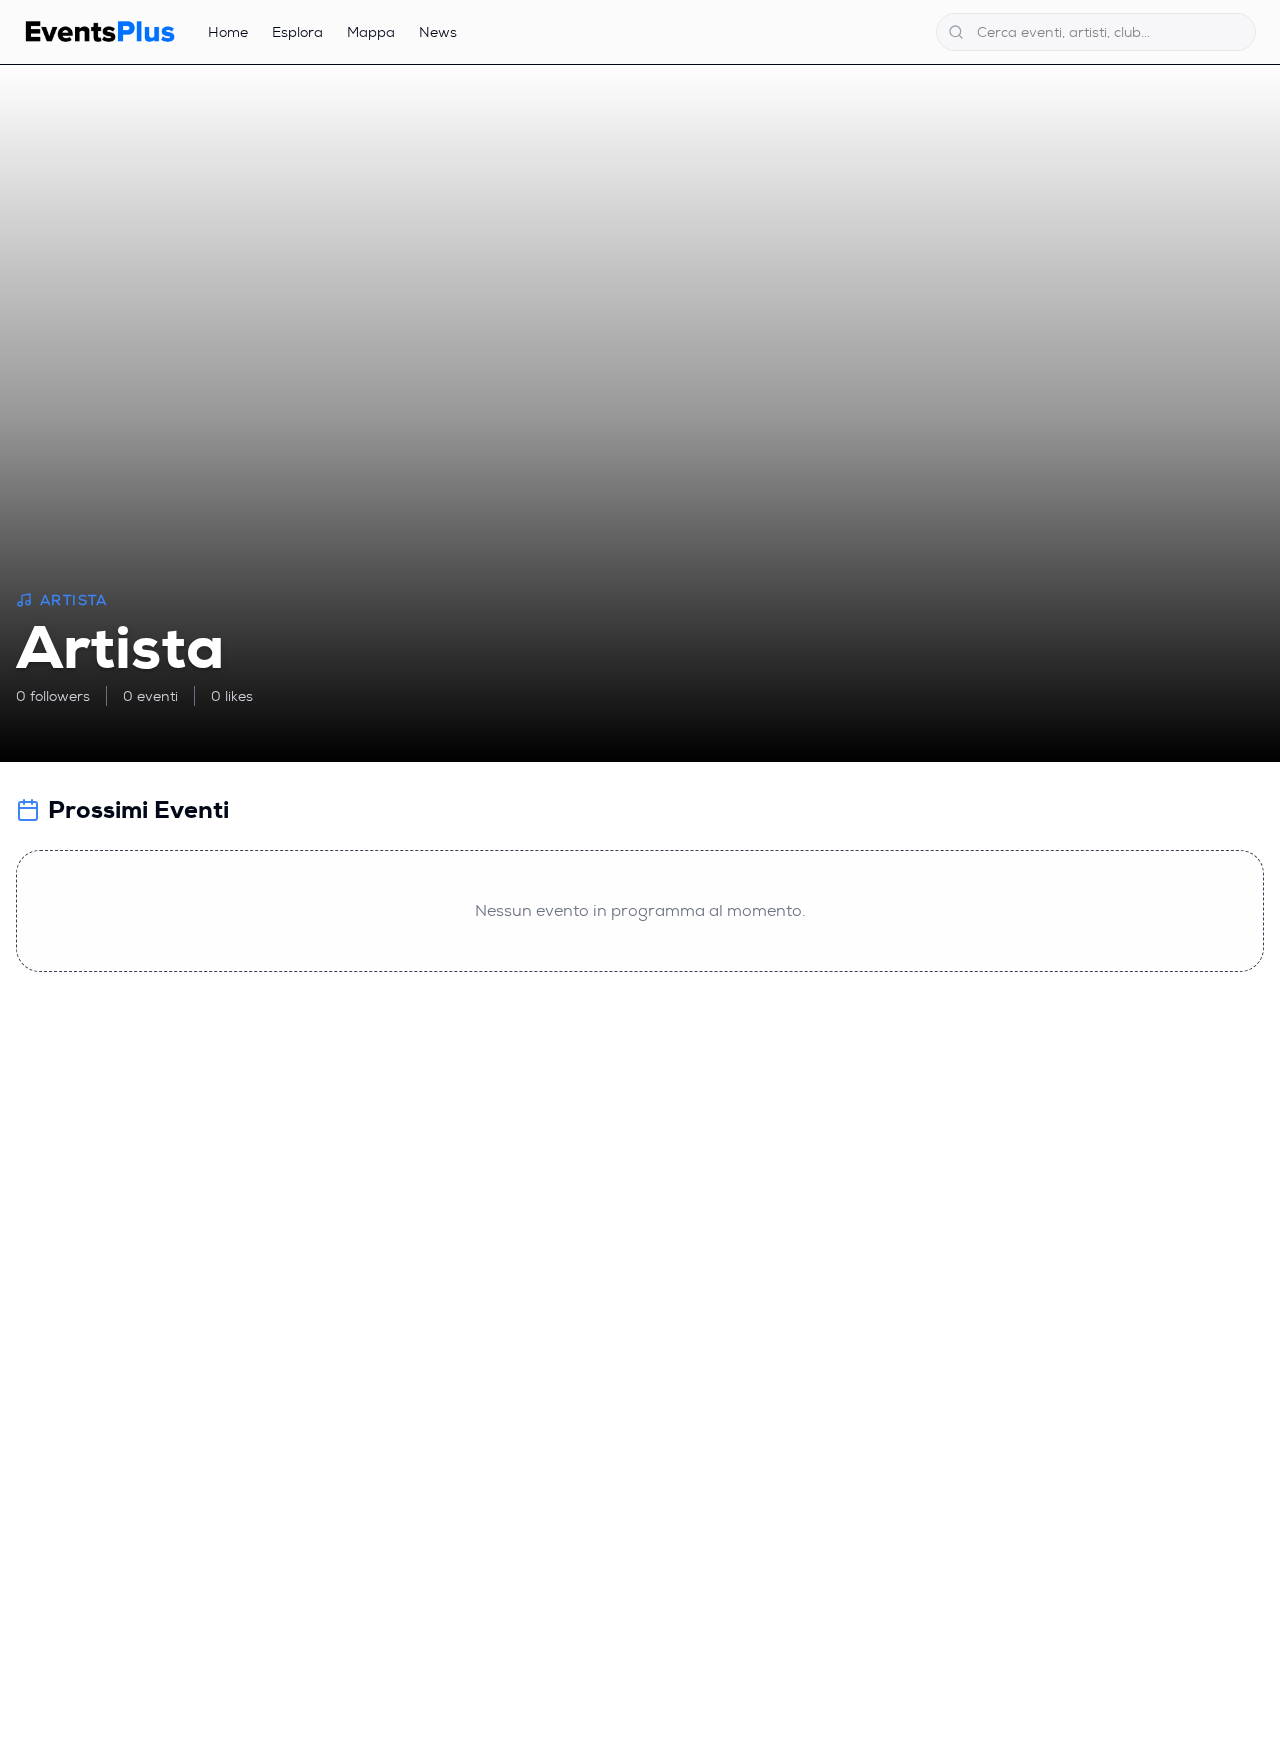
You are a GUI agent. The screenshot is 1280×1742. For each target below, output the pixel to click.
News (438, 32)
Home (228, 32)
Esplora (297, 32)
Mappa (371, 32)
